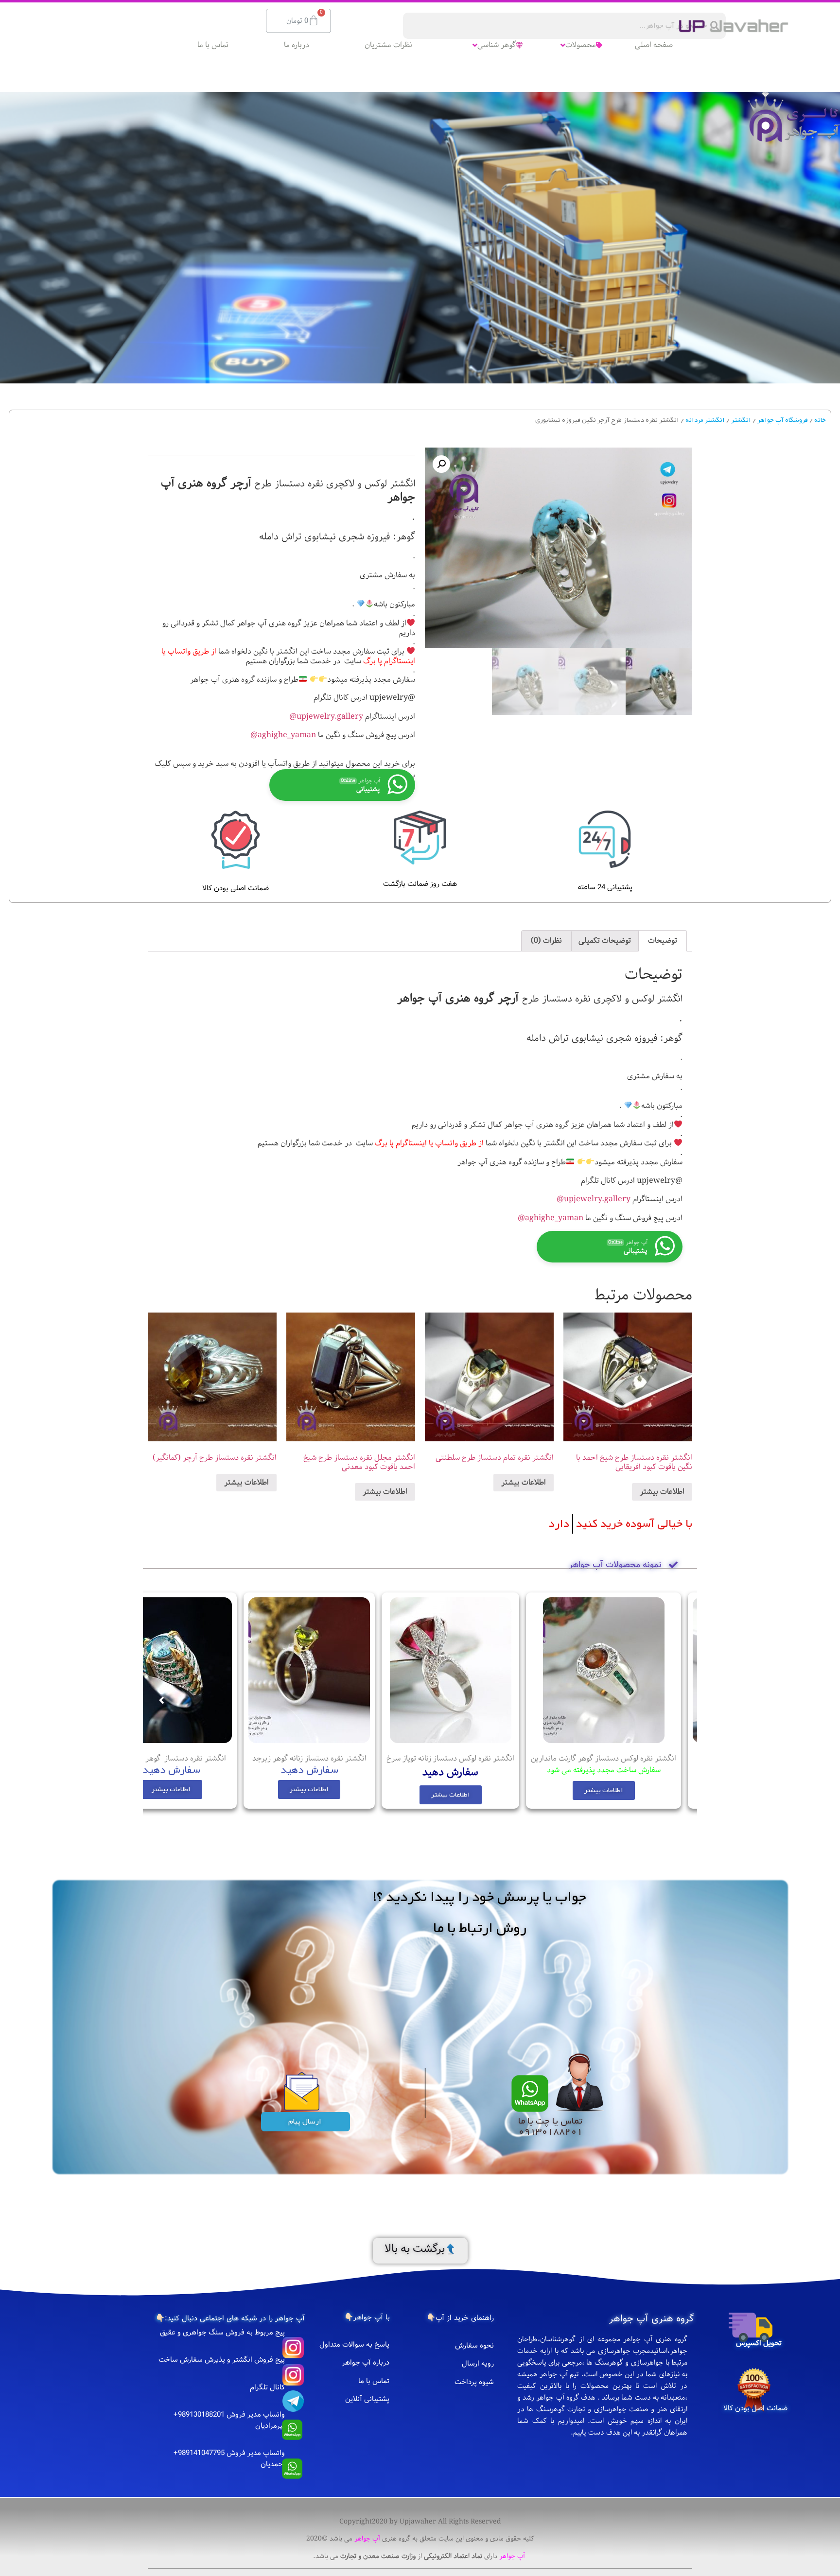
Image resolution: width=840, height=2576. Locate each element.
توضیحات (663, 941)
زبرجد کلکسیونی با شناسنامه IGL (195, 1758)
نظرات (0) (546, 941)
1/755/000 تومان (195, 1770)
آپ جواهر (367, 2539)
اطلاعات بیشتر (662, 1492)
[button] (612, 1795)
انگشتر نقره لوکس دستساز (635, 1758)
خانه (820, 420)
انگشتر (741, 420)
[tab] (663, 941)
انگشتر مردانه (705, 420)
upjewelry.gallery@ (326, 717)
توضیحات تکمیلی (605, 941)
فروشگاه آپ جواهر (783, 420)
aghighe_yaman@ (283, 735)
